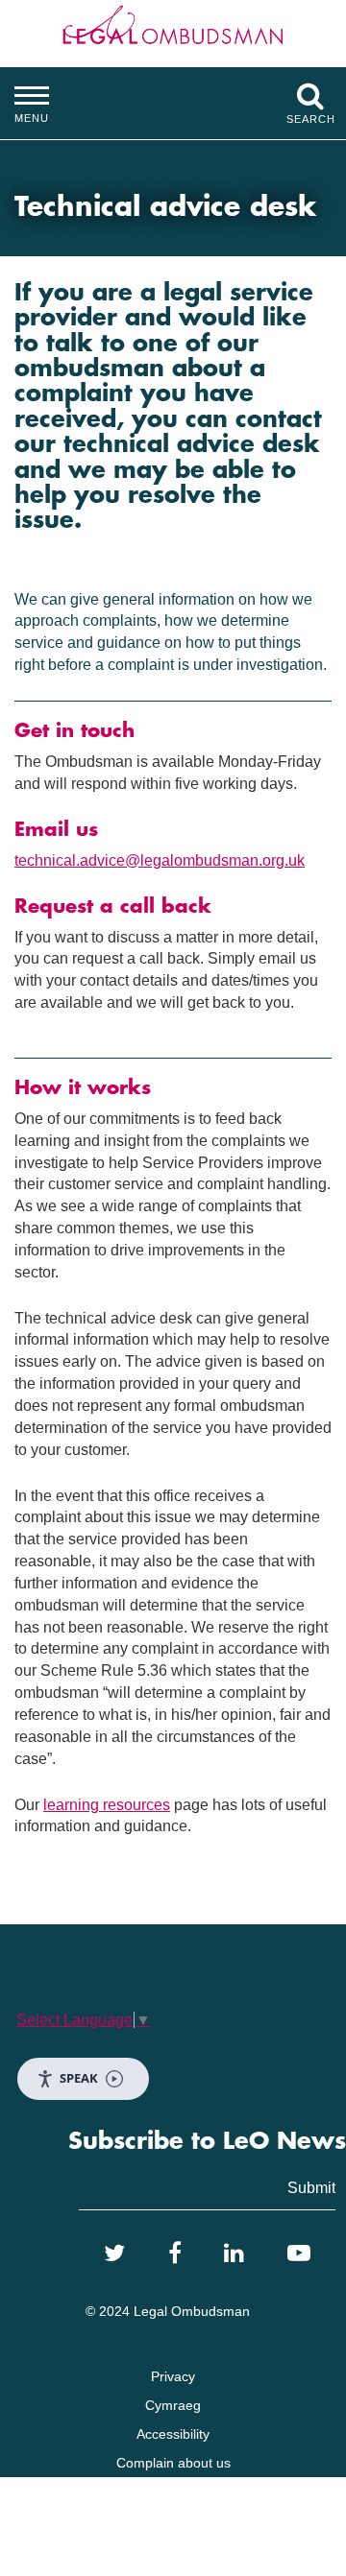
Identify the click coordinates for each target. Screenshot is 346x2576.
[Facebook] (175, 2254)
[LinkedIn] (234, 2254)
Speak (79, 2078)
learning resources (107, 1805)
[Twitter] (114, 2254)
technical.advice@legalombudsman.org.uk (160, 860)
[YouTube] (299, 2254)
